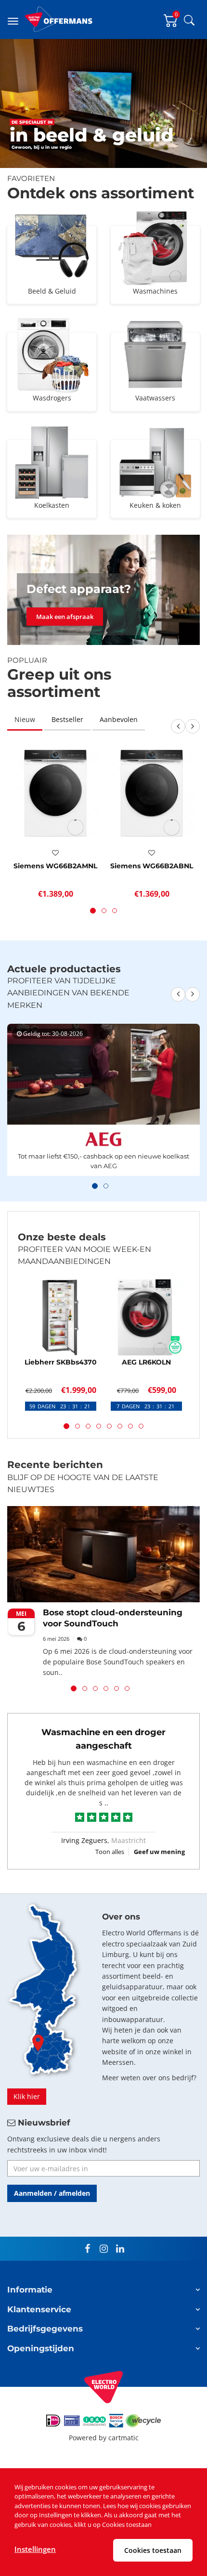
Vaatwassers (155, 398)
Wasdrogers (52, 398)
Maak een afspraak (65, 617)
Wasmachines (155, 291)
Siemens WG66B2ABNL (152, 866)
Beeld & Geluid (52, 291)
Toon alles (110, 1852)
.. (106, 1803)
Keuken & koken (155, 505)
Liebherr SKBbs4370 (61, 1362)
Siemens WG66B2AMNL (55, 866)
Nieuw (25, 719)
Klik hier (27, 2096)
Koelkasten (52, 505)
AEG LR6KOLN (146, 1362)
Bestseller (67, 719)
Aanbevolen (119, 719)
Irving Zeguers (84, 1840)
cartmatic (123, 2438)
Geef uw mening (159, 1852)
